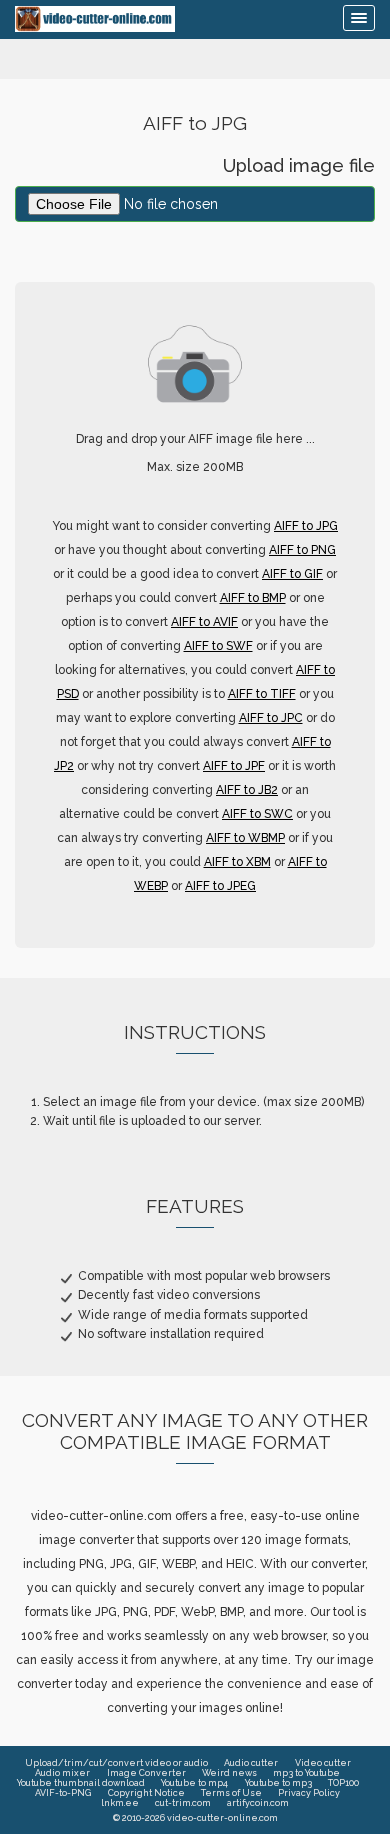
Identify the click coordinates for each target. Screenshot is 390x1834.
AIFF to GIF (292, 574)
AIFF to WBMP (245, 838)
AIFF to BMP (253, 598)
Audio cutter (251, 1763)
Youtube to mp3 (278, 1783)
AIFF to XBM (237, 862)
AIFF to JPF (234, 766)
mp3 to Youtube (306, 1773)
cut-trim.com (183, 1803)
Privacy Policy (309, 1793)
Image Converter (146, 1773)
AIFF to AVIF (204, 622)
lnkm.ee (120, 1803)
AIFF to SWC (257, 814)
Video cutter (323, 1763)
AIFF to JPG (306, 526)
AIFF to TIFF (262, 694)
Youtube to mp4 (194, 1783)
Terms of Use (231, 1793)
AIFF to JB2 (247, 790)
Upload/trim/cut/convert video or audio (116, 1763)
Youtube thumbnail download (81, 1783)
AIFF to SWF (218, 646)
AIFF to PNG (302, 550)
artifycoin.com (258, 1803)
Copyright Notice (146, 1793)
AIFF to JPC (271, 718)
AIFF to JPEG (220, 886)
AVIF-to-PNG (63, 1793)
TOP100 (343, 1783)
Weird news (229, 1773)
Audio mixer (62, 1773)
